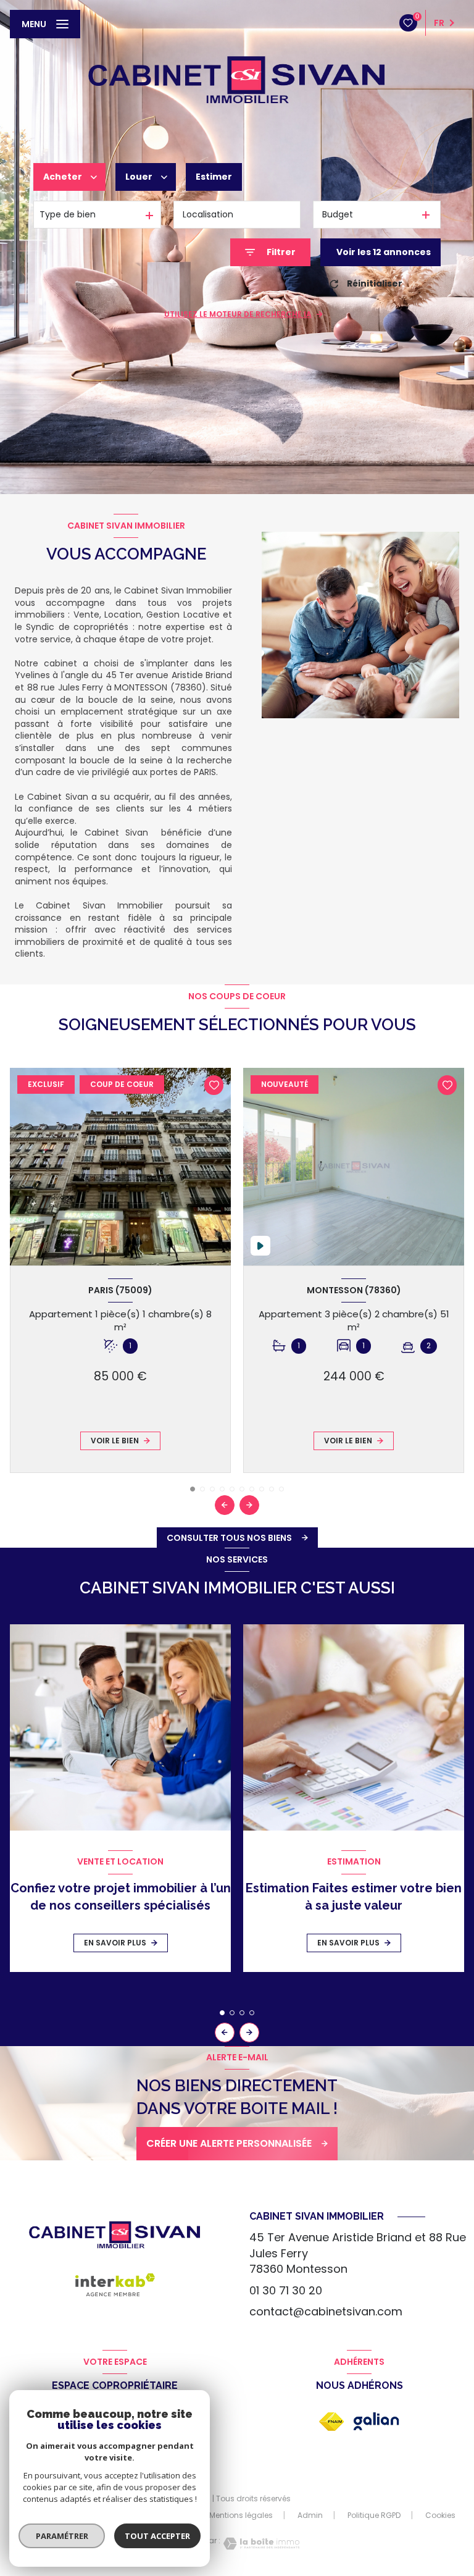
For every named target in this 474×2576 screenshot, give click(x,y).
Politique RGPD (374, 2515)
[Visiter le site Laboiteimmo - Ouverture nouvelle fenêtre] (260, 2544)
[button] (249, 1505)
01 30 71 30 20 (286, 2290)
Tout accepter (157, 2536)
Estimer (214, 177)
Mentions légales (241, 2515)
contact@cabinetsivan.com (326, 2311)
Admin (310, 2515)
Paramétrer (62, 2536)
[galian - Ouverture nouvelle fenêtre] (376, 2421)
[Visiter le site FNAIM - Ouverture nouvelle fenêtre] (331, 2422)
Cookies (440, 2515)
